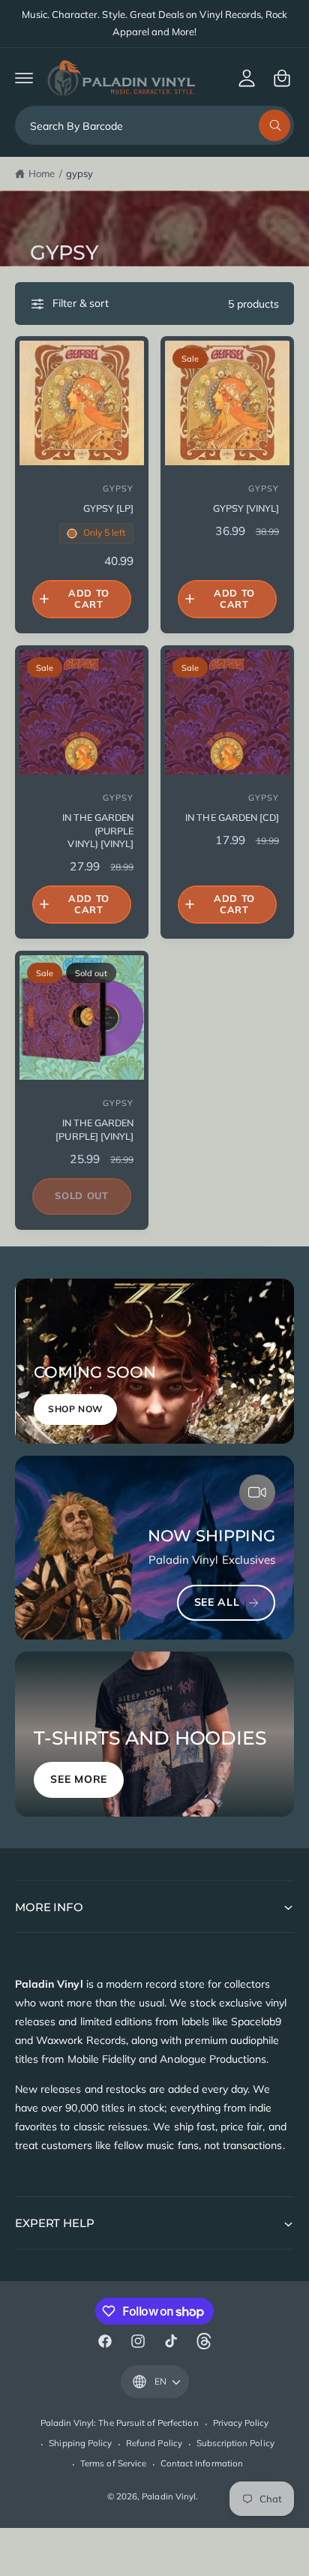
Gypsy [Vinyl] (246, 508)
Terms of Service (113, 2463)
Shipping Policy (80, 2443)
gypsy (79, 173)
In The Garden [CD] (232, 817)
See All (217, 1602)
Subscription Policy (235, 2443)
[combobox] (154, 125)
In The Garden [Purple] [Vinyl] (94, 1129)
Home (42, 173)
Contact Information (202, 2463)
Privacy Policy (241, 2423)
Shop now (75, 1409)
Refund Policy (154, 2443)
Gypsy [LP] (108, 508)
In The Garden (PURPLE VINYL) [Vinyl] (98, 830)
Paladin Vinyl (169, 2496)
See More (79, 1779)
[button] (24, 78)
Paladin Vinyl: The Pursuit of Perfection (120, 2423)
